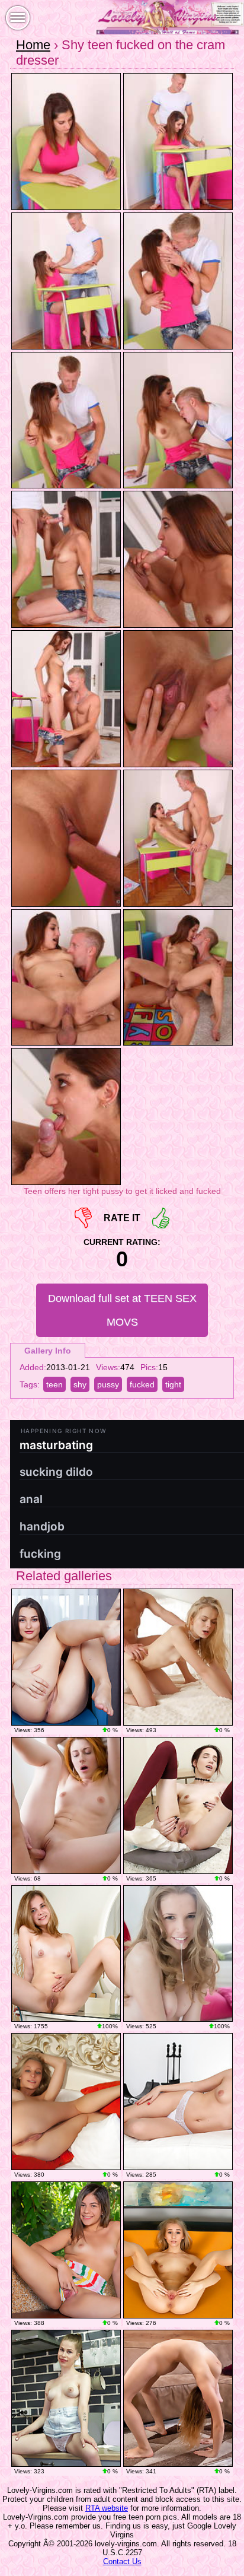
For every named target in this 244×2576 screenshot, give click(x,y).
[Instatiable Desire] (178, 2398)
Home (33, 45)
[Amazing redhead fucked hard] (66, 1805)
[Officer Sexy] (178, 2250)
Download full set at (122, 1310)
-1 (83, 1218)
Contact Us (122, 2561)
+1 (161, 1218)
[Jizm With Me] (66, 2398)
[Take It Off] (66, 1657)
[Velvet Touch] (178, 1805)
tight (173, 1384)
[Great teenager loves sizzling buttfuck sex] (178, 1657)
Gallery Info (48, 1351)
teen (54, 1384)
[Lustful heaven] (66, 2102)
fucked (142, 1384)
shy (80, 1384)
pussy (108, 1384)
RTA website (107, 2508)
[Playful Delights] (66, 1954)
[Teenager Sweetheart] (66, 2250)
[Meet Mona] (178, 2102)
